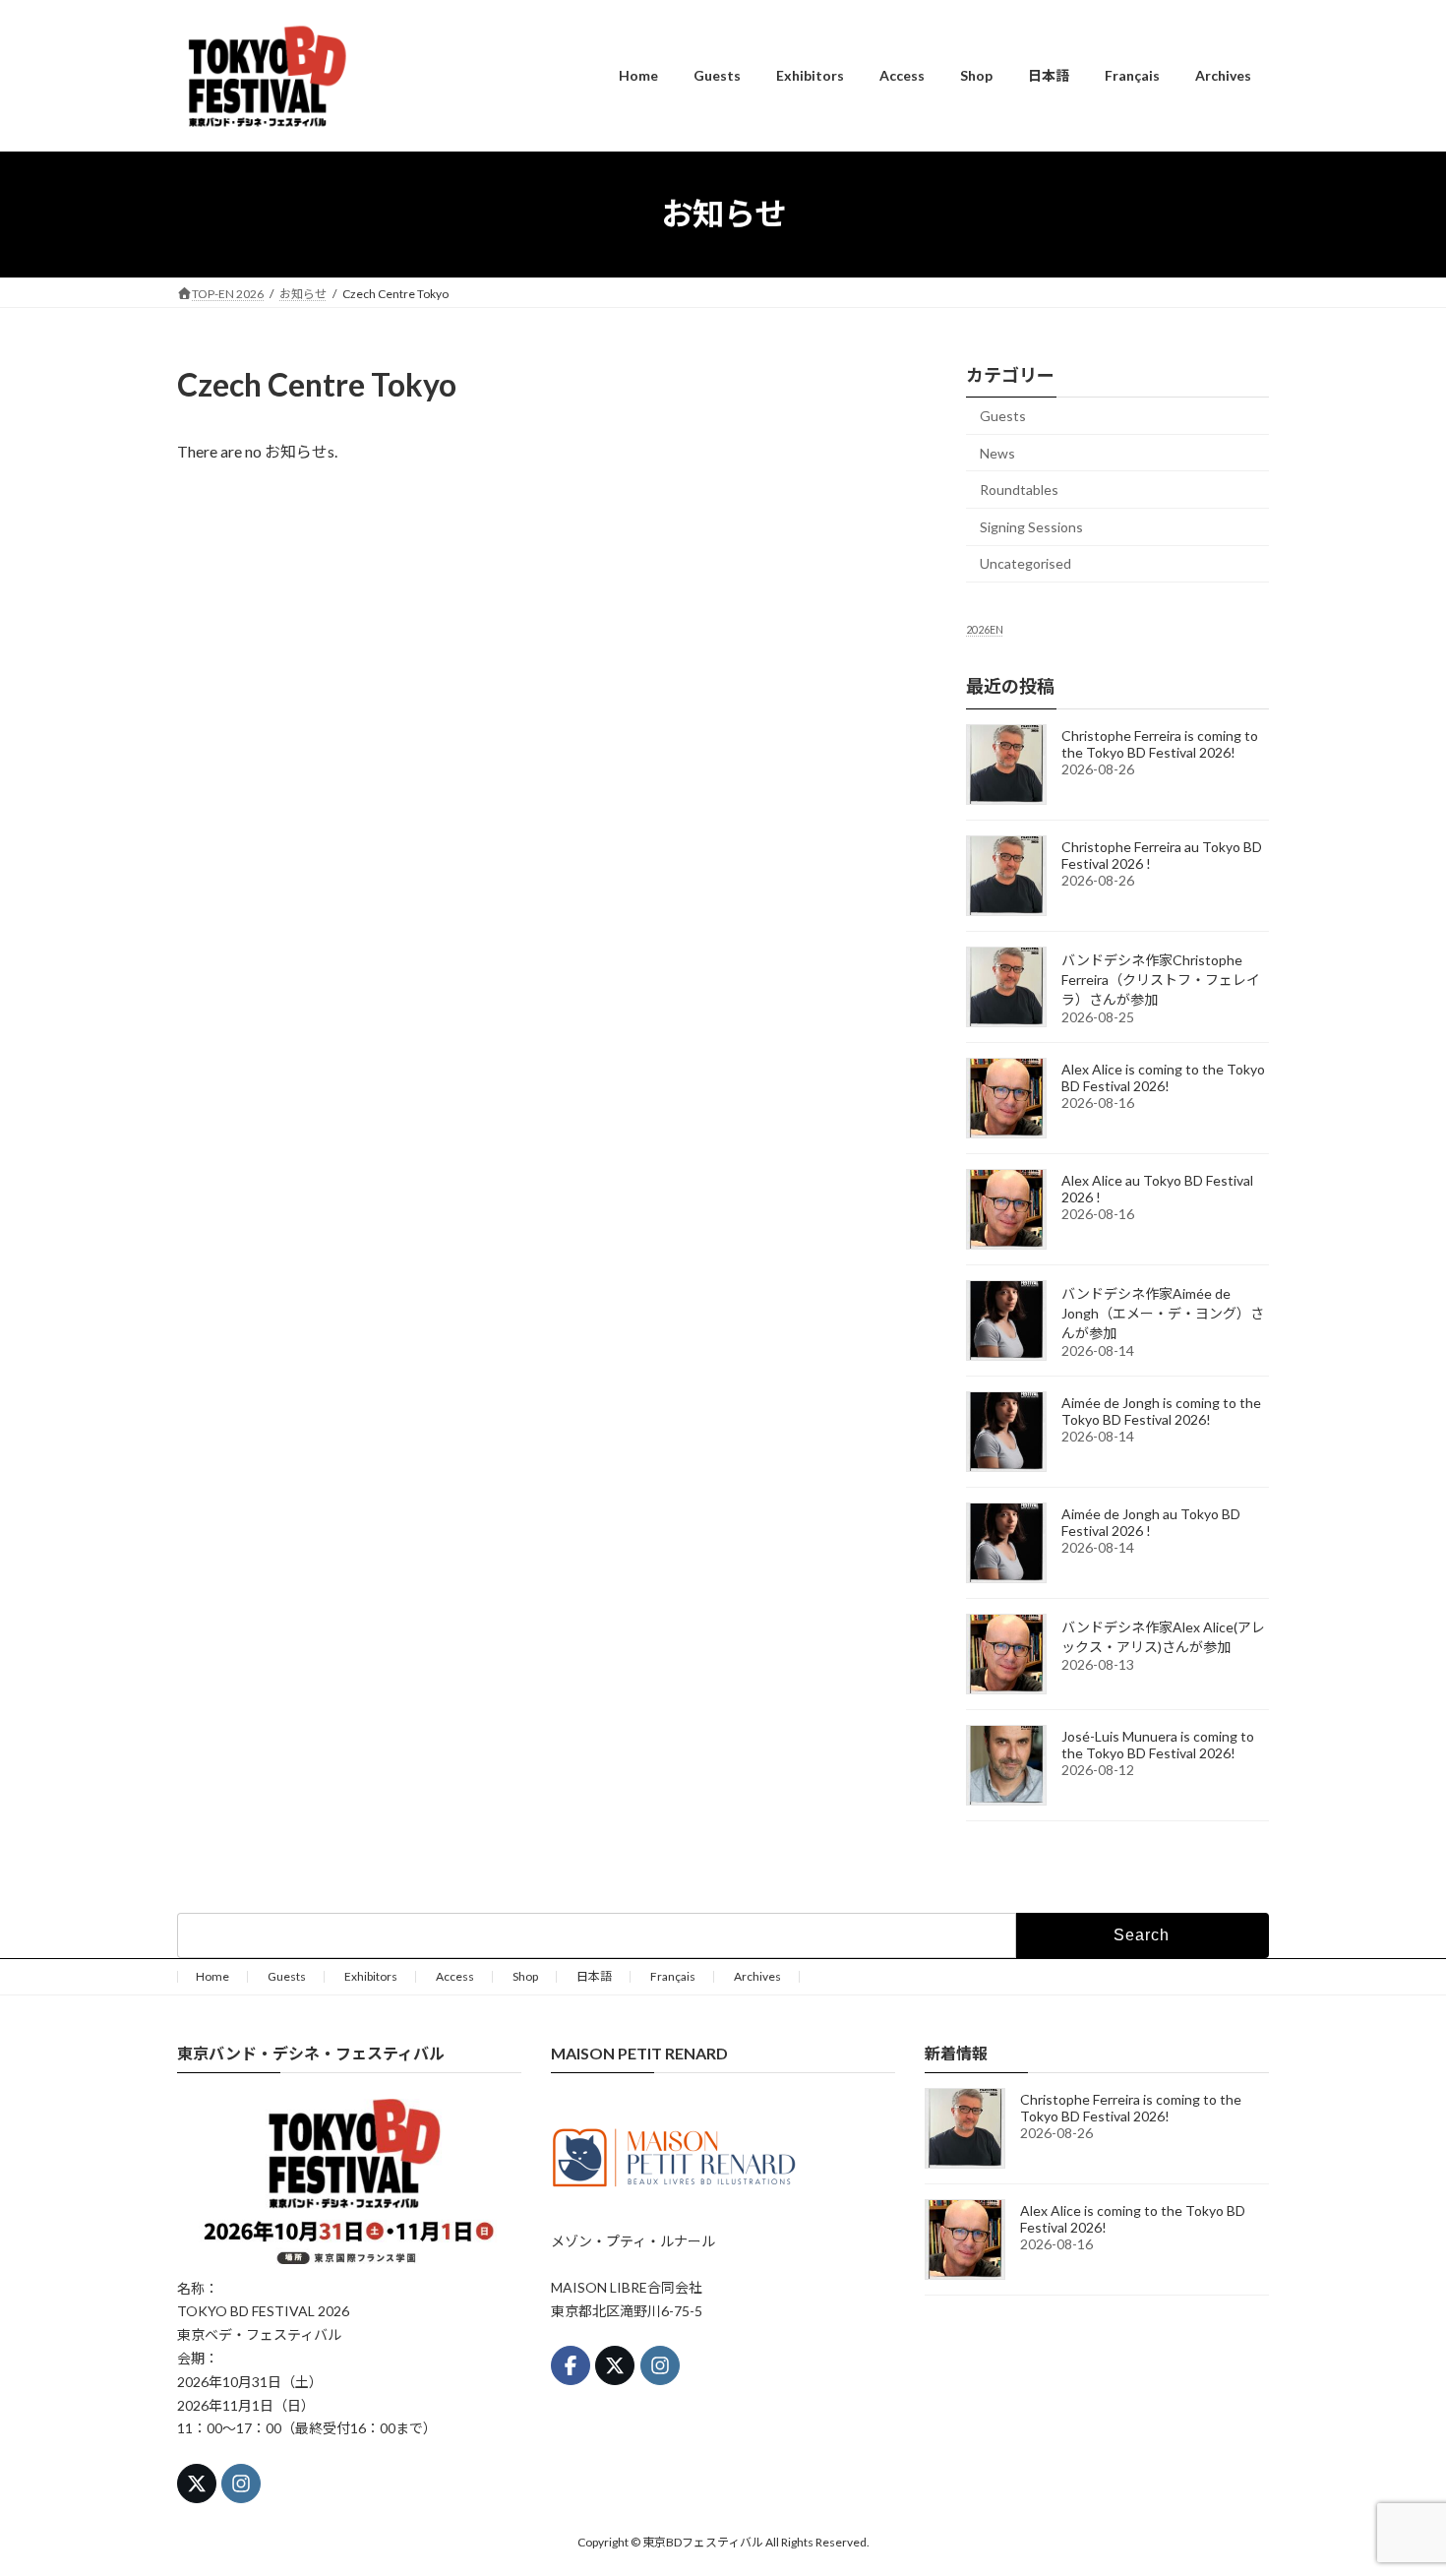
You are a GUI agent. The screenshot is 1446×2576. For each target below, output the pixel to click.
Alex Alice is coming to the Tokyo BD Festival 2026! (1163, 1076)
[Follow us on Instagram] (241, 2484)
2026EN (985, 629)
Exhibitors (371, 1976)
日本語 (594, 1976)
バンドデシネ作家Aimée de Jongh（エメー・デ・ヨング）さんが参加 (1163, 1312)
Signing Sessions (1031, 526)
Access (455, 1976)
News (997, 452)
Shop (525, 1976)
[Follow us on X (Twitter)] (197, 2484)
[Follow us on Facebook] (571, 2365)
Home (212, 1976)
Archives (757, 1976)
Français (673, 1976)
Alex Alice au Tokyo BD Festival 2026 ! (1157, 1188)
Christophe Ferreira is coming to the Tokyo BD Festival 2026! (1160, 743)
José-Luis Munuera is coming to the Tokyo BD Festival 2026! (1158, 1744)
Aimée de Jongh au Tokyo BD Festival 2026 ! (1151, 1521)
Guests (1003, 416)
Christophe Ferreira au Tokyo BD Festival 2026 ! (1162, 854)
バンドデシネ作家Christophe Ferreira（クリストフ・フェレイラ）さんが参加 (1161, 979)
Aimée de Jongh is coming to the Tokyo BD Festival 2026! (1161, 1410)
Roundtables (1019, 490)
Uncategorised (1025, 563)
